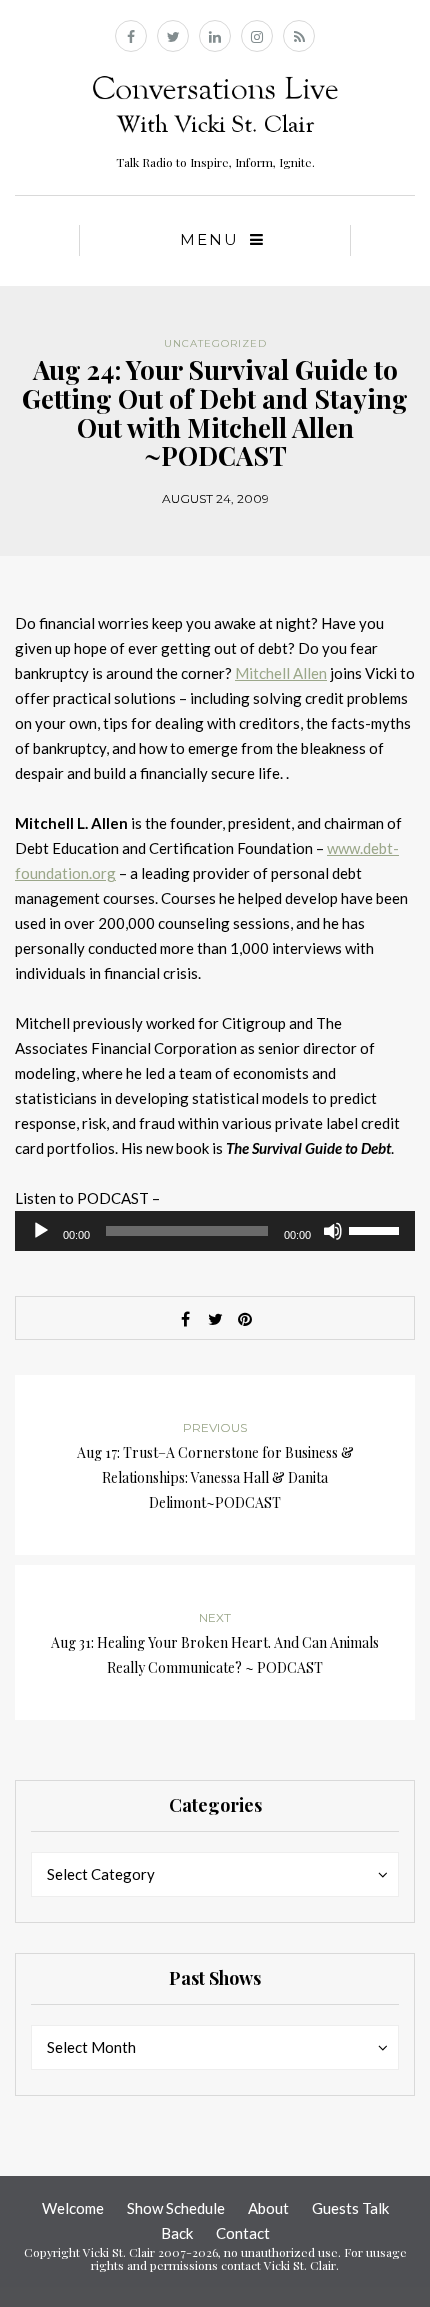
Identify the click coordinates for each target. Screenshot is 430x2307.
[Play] (41, 1231)
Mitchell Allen (281, 673)
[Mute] (333, 1231)
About (268, 2208)
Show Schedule (176, 2208)
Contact (243, 2233)
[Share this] (185, 1319)
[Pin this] (245, 1319)
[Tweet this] (215, 1319)
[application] (215, 1231)
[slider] (377, 1229)
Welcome (73, 2208)
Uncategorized (215, 343)
